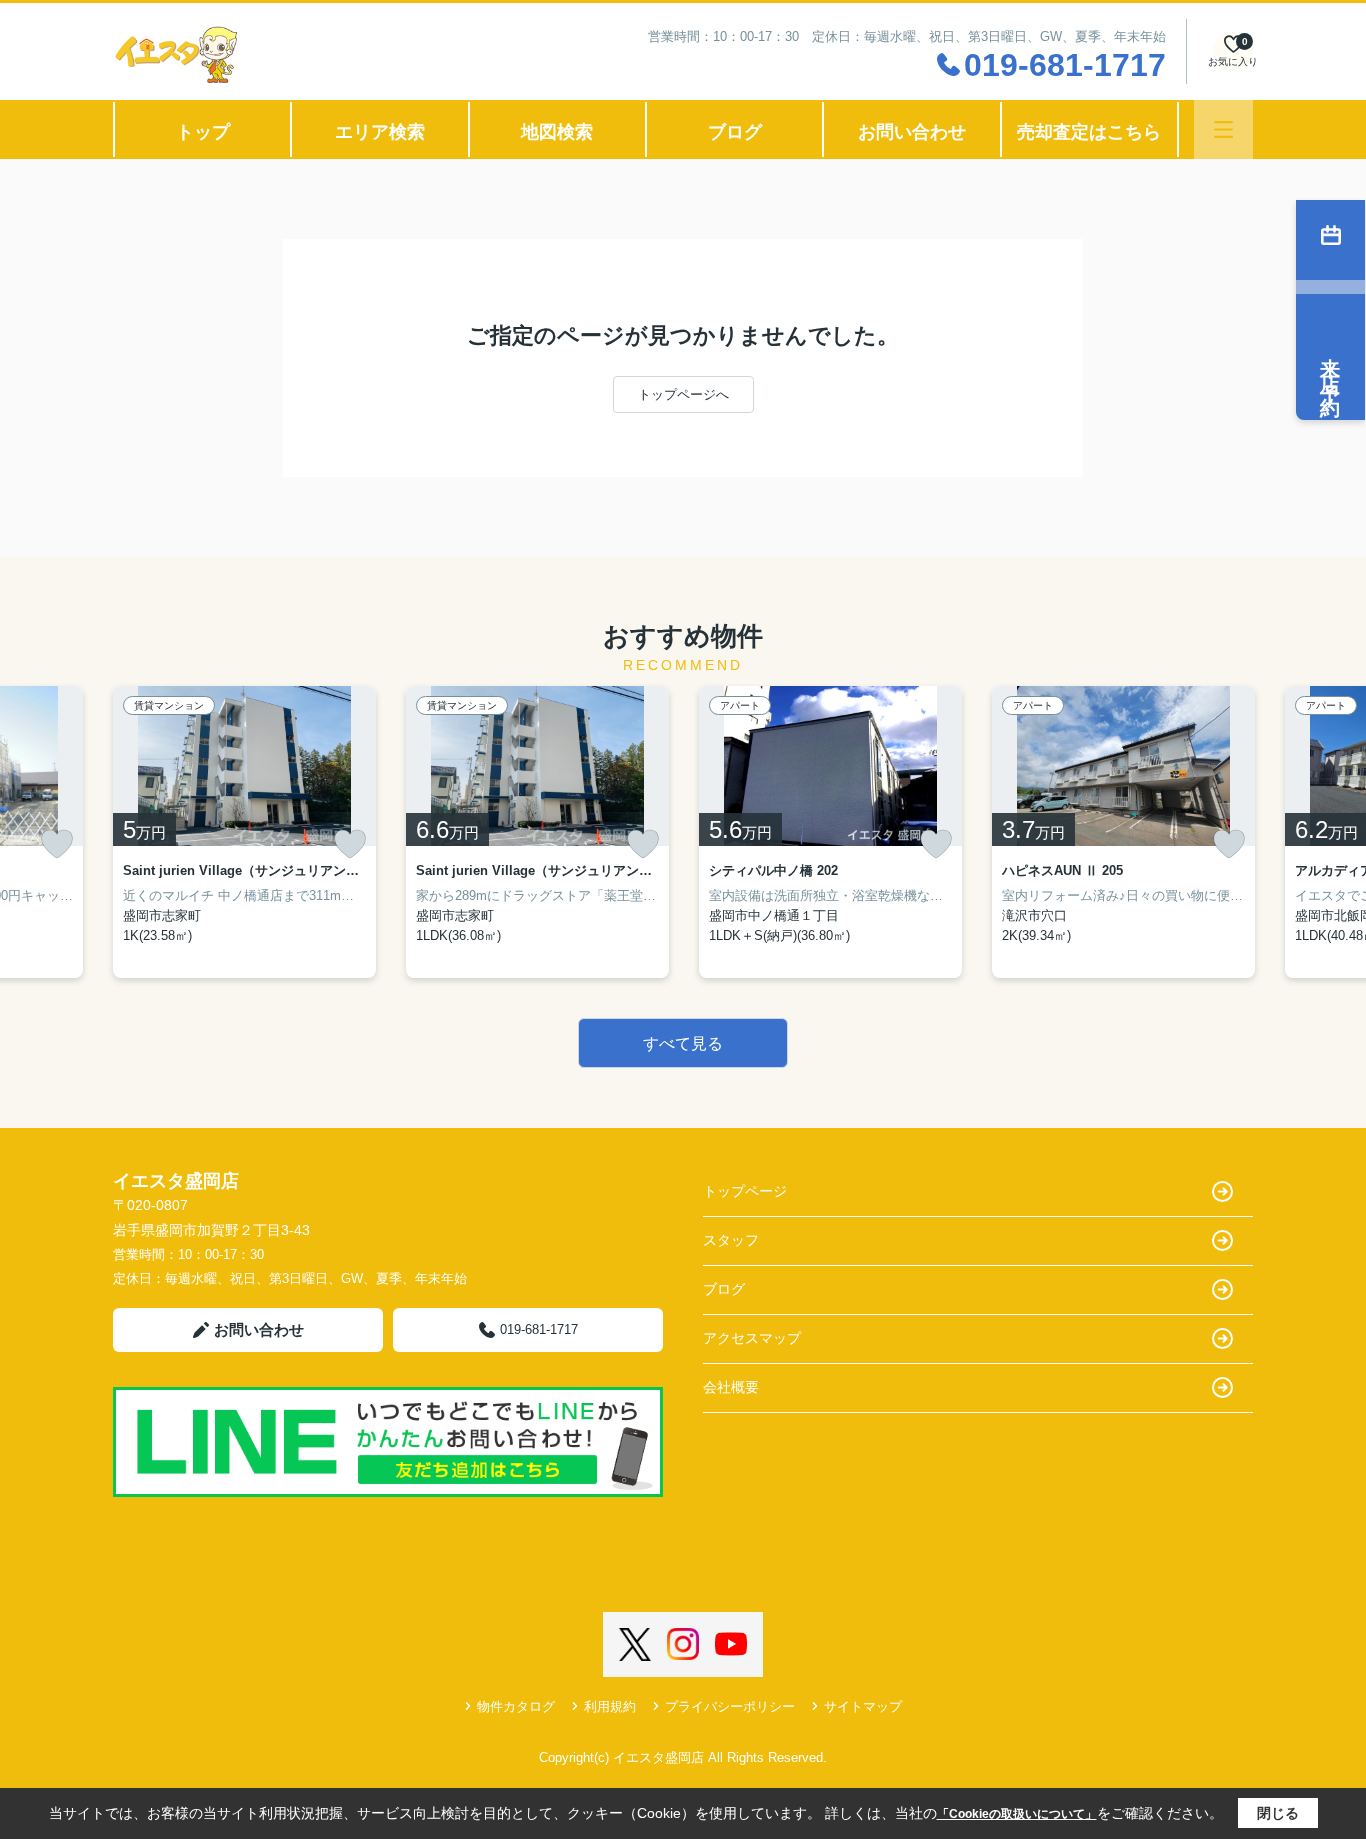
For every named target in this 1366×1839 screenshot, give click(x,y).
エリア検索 (380, 132)
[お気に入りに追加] (57, 844)
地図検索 (557, 132)
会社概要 (731, 1387)
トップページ (745, 1191)
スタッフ (731, 1240)
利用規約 (610, 1706)
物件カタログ (516, 1706)
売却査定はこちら (1089, 132)
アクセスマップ (752, 1338)
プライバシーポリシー (730, 1706)
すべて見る (683, 1043)
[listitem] (244, 832)
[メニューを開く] (1223, 129)
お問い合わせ (912, 132)
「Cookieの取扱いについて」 (1017, 1814)
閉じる (1278, 1813)
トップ (203, 132)
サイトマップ (863, 1706)
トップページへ (683, 394)
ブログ (735, 132)
